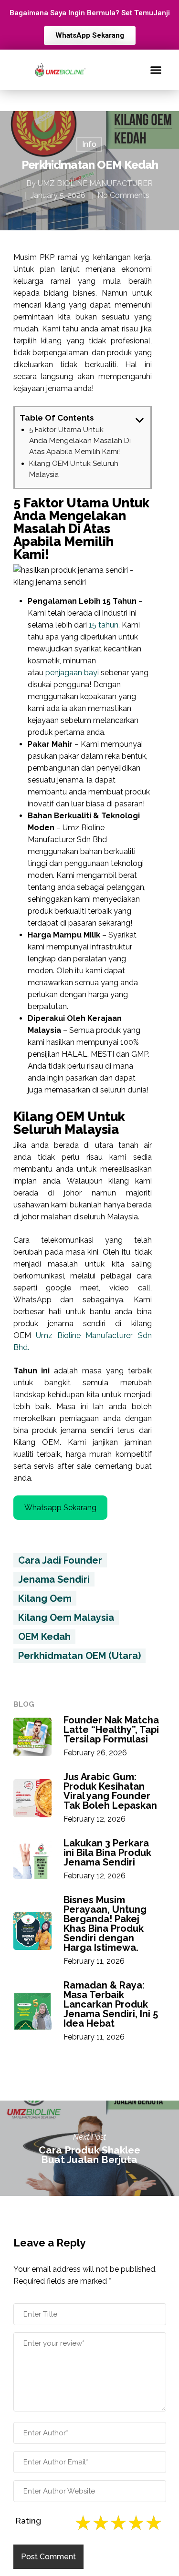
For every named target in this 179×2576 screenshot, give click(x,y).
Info (89, 144)
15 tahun (104, 625)
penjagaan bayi (72, 673)
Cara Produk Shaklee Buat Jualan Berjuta (89, 2148)
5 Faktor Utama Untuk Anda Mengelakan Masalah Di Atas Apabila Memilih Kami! (80, 441)
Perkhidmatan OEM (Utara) (79, 1656)
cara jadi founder (60, 1560)
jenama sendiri (54, 1579)
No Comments (123, 195)
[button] (156, 70)
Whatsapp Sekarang (60, 1508)
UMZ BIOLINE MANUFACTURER (95, 183)
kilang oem (45, 1598)
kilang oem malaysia (66, 1618)
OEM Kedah (44, 1637)
